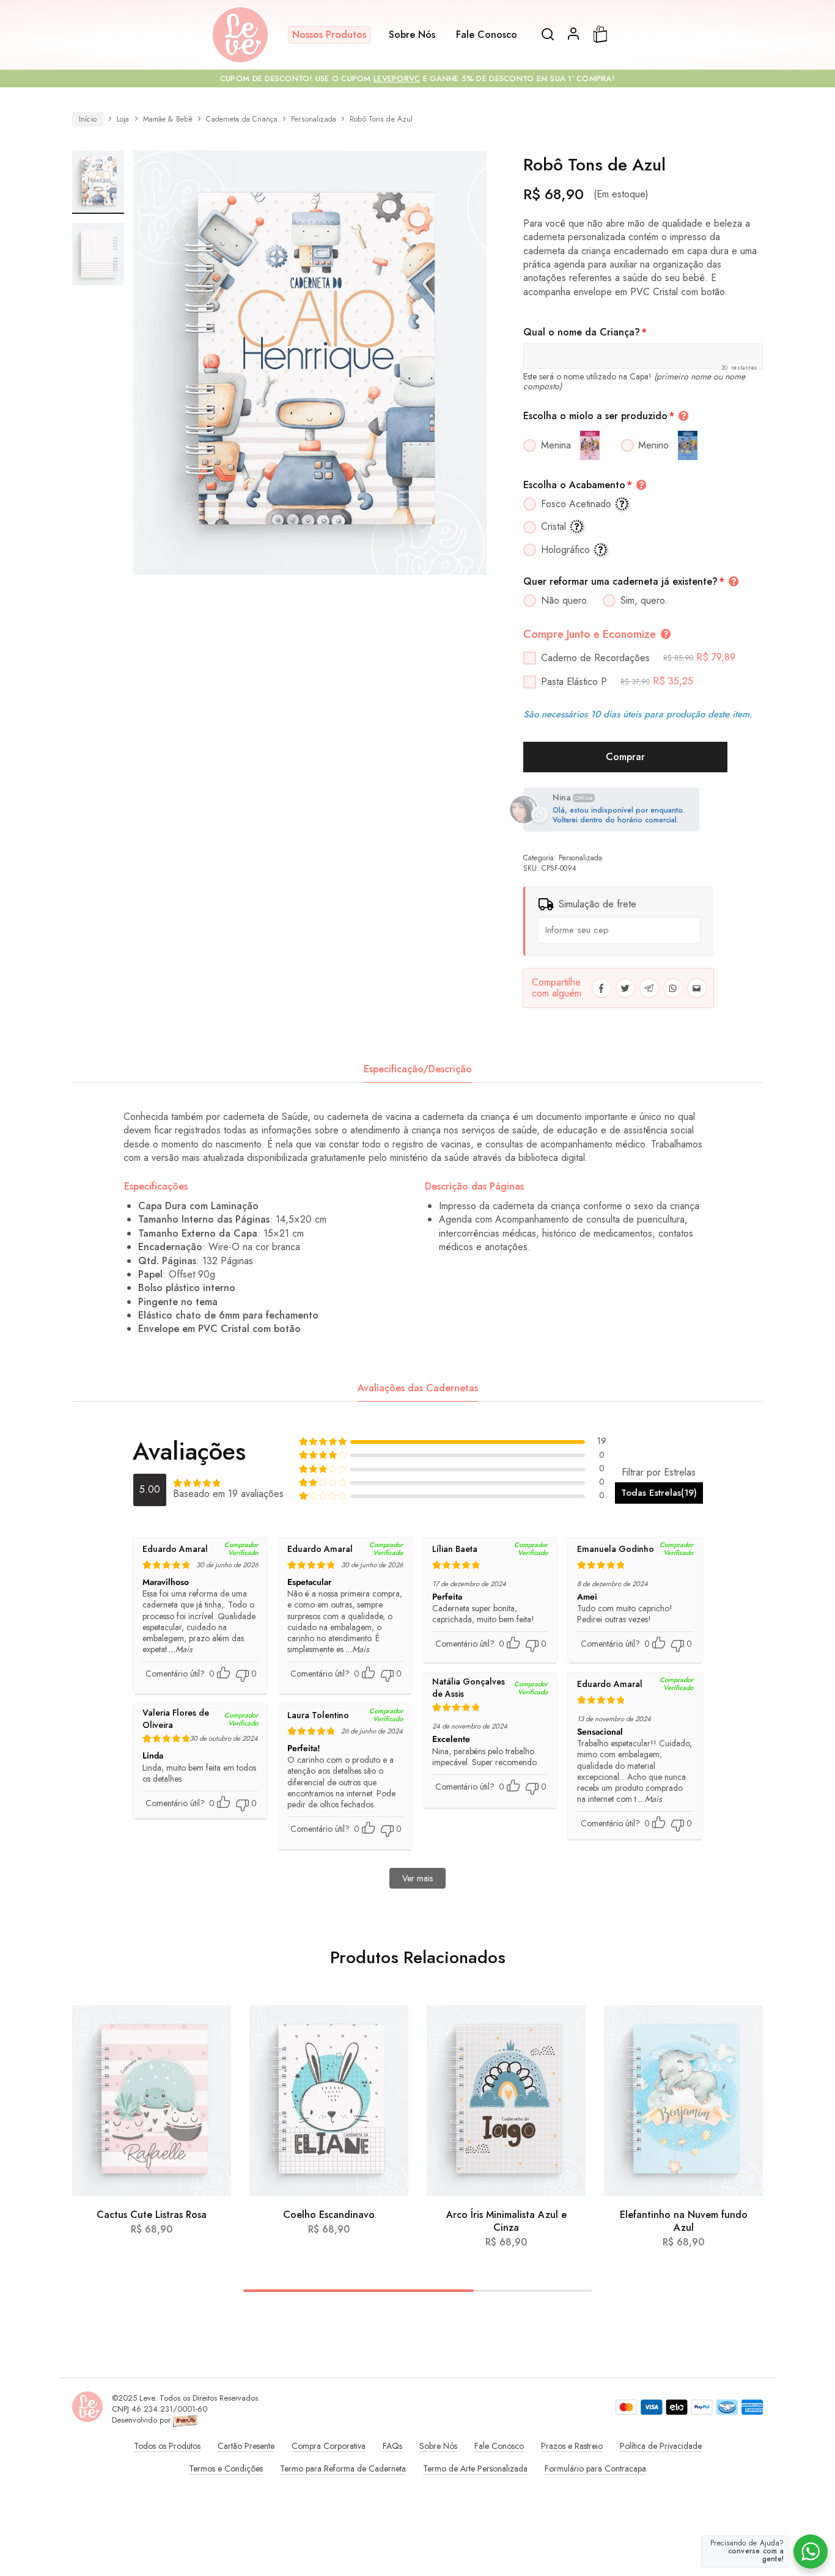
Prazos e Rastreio (572, 2446)
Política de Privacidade (661, 2446)
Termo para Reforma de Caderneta (343, 2468)
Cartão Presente (246, 2446)
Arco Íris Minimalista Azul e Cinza (506, 2221)
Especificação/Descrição (418, 1069)
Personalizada (314, 119)
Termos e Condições (226, 2468)
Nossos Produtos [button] (329, 35)
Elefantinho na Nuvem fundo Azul (684, 2221)
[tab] (418, 1069)
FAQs (392, 2446)
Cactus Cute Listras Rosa (152, 2215)
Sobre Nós (412, 35)
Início (88, 119)
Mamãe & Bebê (168, 119)
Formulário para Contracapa (595, 2468)
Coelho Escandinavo (329, 2215)
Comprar (625, 757)
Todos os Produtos (167, 2446)
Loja (123, 119)
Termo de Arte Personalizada (475, 2468)
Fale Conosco (487, 35)
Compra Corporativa (329, 2446)
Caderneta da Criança (242, 119)
